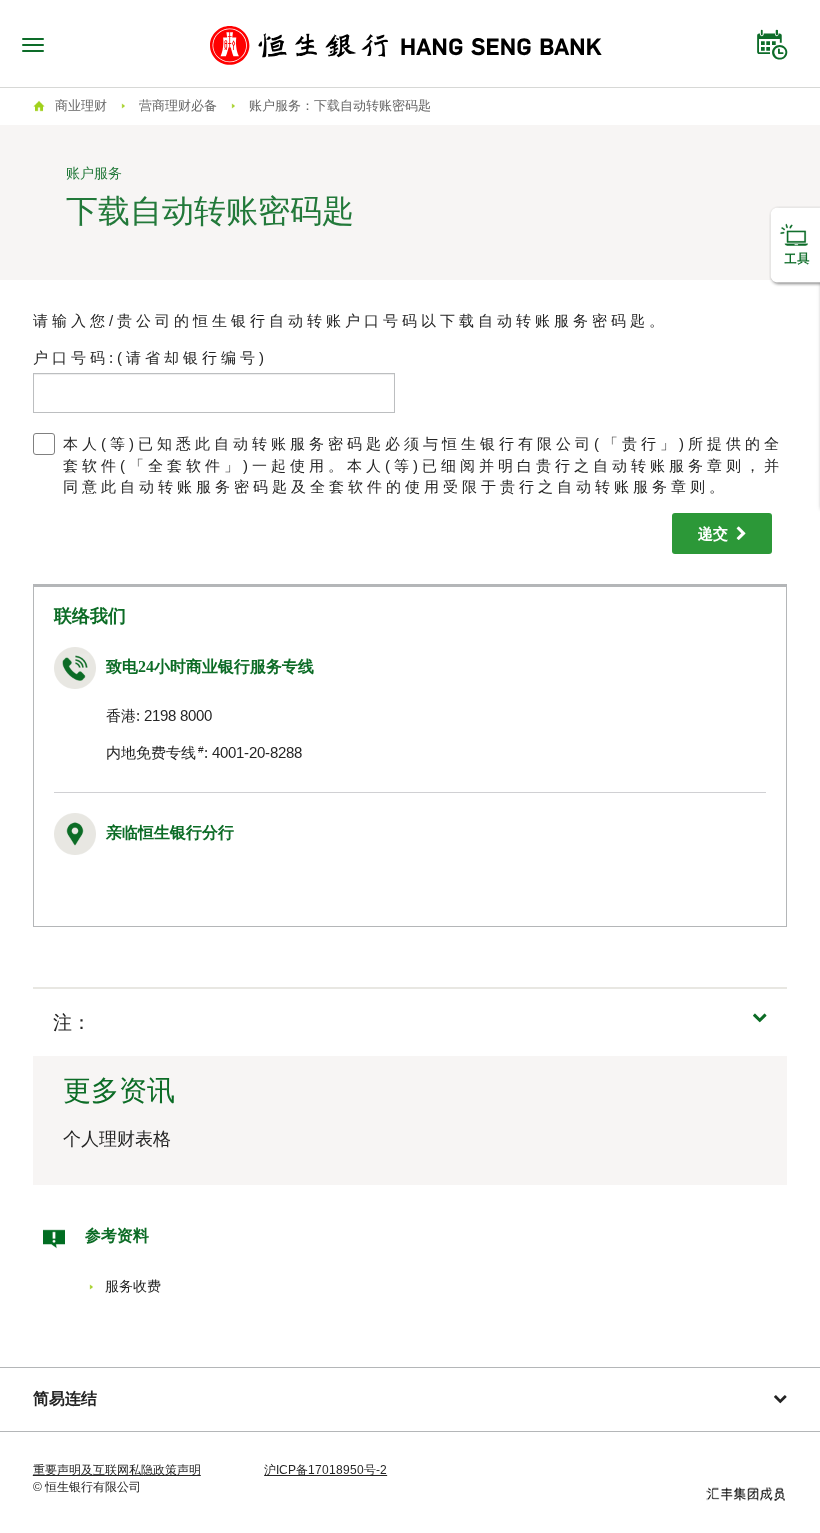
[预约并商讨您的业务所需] (772, 40)
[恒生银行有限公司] (406, 44)
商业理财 (81, 105)
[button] (410, 1022)
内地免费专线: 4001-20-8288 (204, 752)
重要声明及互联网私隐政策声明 (117, 1470)
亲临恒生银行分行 (170, 832)
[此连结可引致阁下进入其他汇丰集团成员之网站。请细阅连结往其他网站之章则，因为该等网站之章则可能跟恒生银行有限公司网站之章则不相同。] (746, 1492)
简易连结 (65, 1398)
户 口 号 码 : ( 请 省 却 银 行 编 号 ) (148, 357)
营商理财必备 (178, 105)
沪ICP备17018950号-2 (325, 1470)
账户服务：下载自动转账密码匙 (340, 105)
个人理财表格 (117, 1139)
